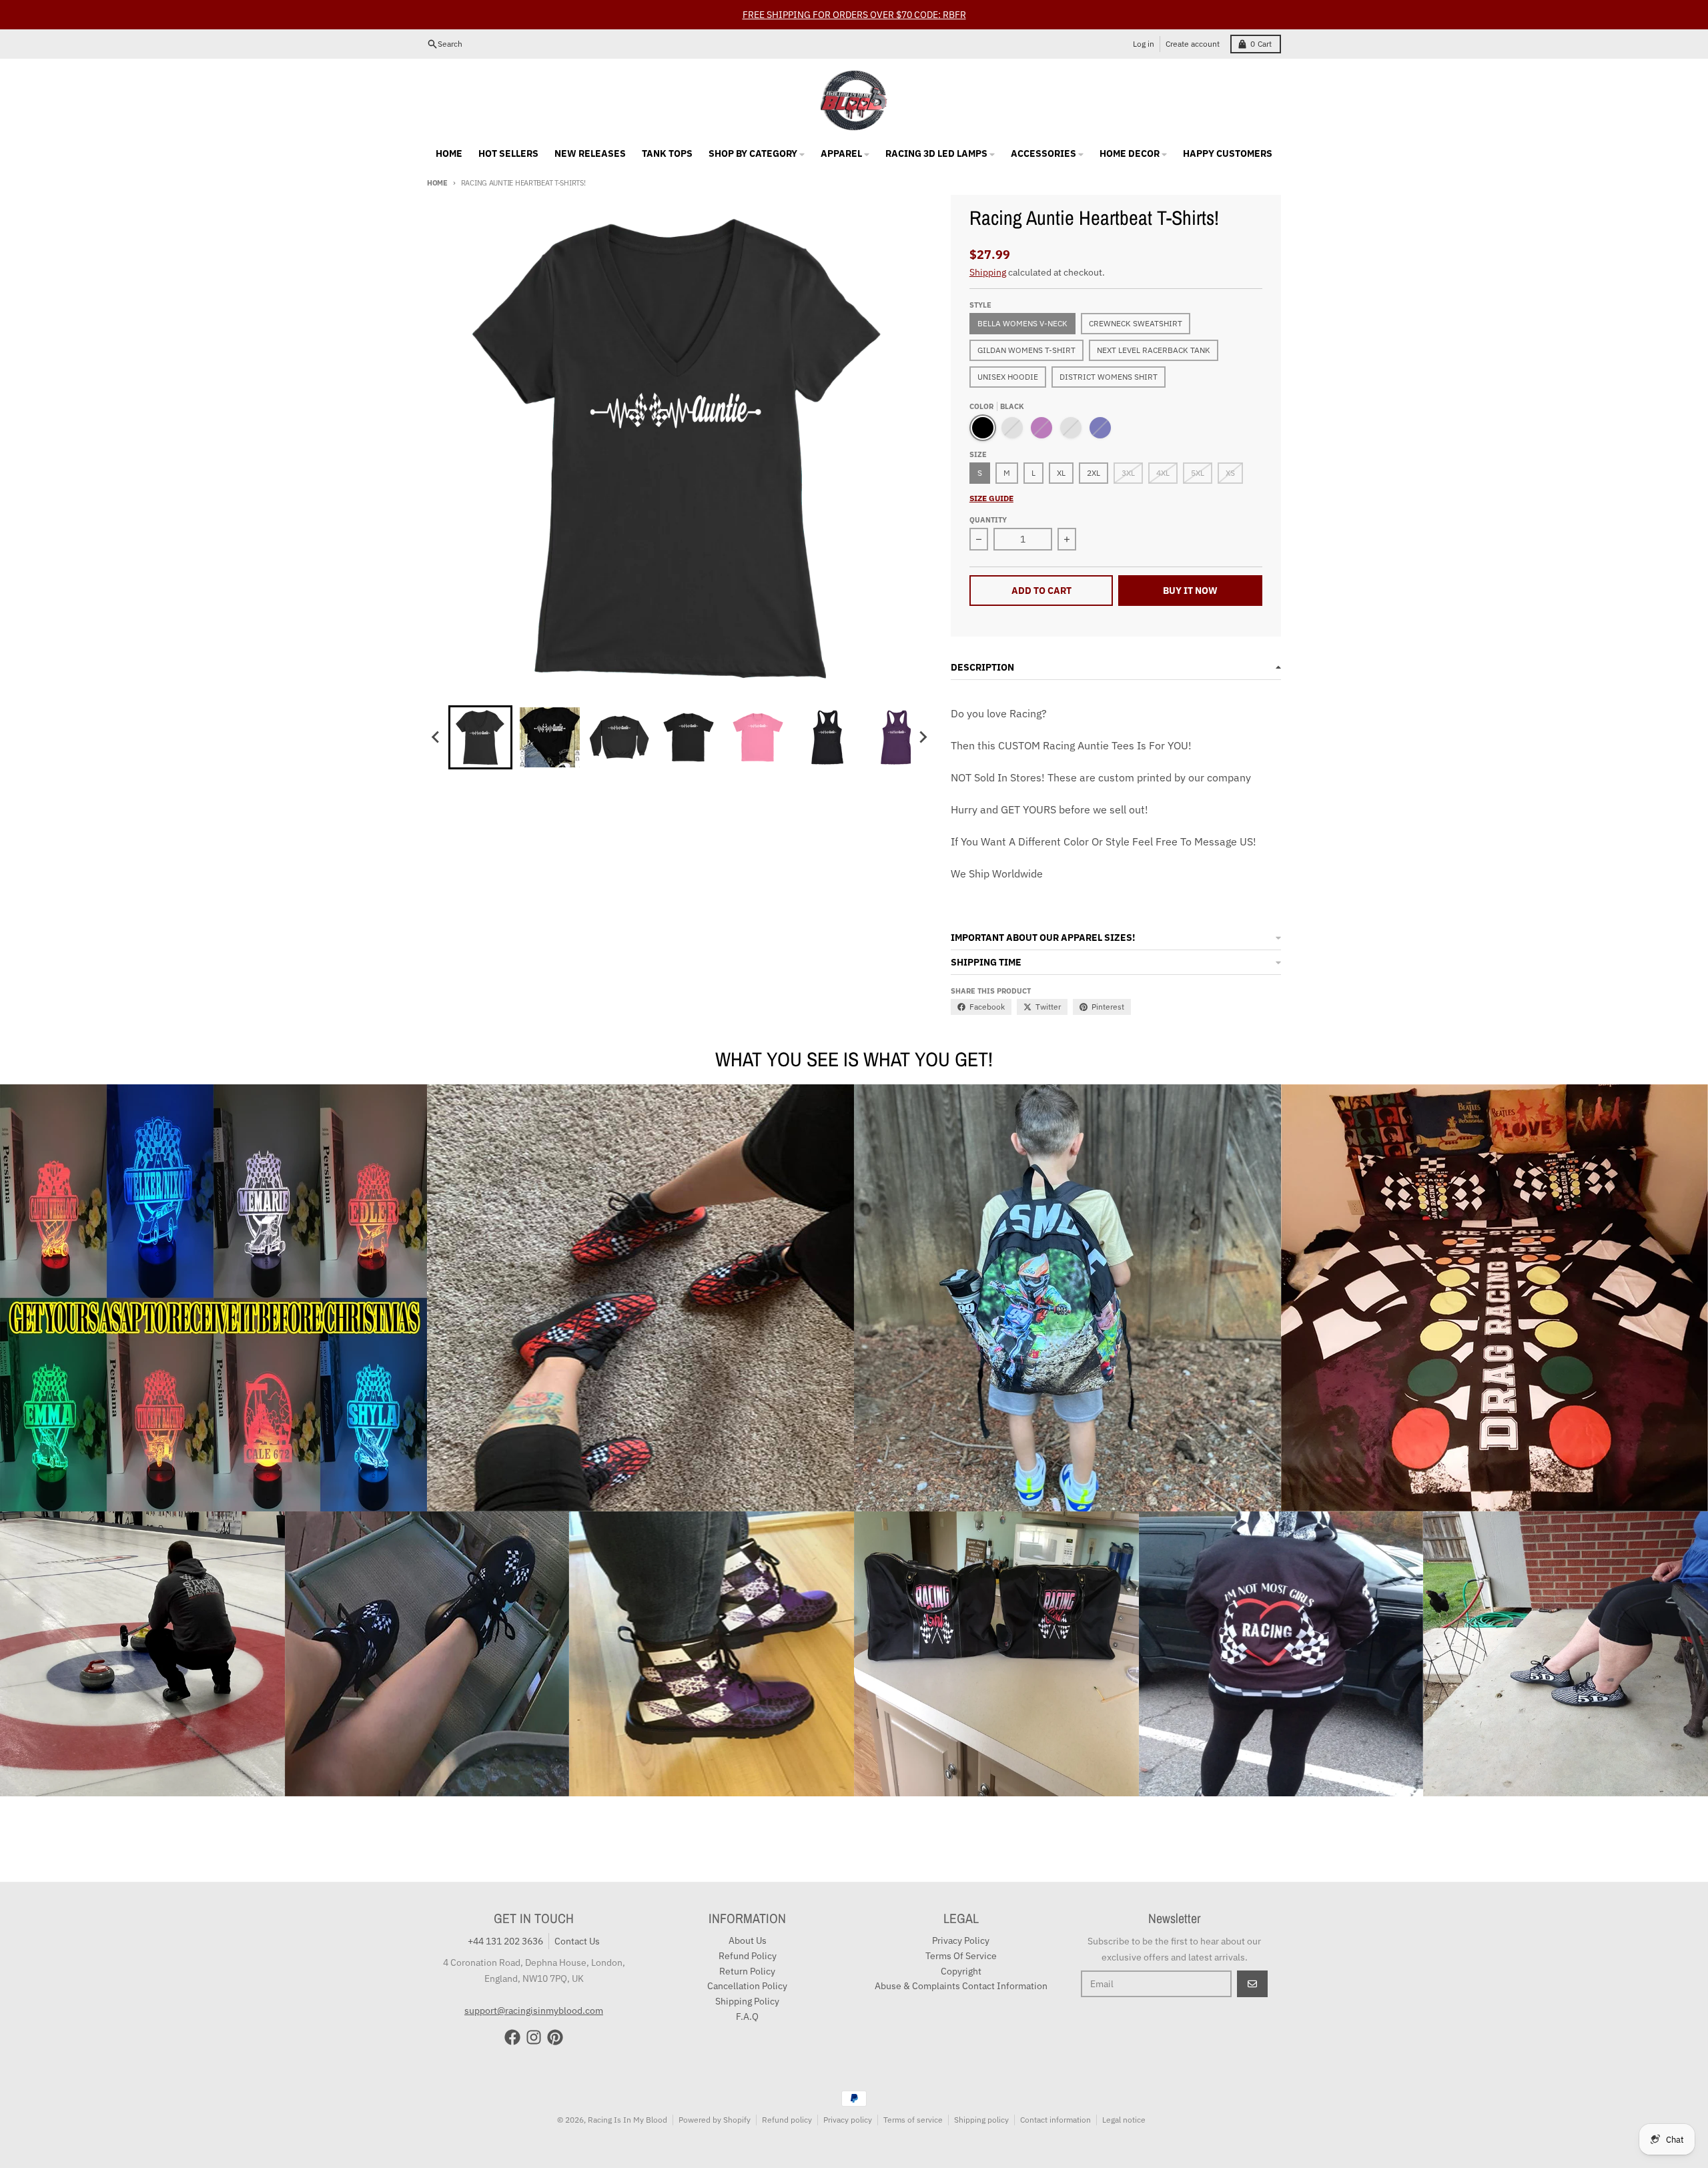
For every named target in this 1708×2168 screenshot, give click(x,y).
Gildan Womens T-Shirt (1026, 350)
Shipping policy (981, 2120)
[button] (480, 737)
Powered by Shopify (715, 2120)
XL (1061, 473)
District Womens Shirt (1109, 377)
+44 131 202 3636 (505, 1941)
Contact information (1055, 2120)
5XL (1198, 473)
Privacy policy (848, 2120)
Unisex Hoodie (1008, 377)
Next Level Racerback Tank (1154, 350)
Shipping (988, 272)
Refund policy (787, 2120)
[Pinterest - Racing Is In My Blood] (555, 2037)
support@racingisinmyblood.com (534, 2011)
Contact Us (577, 1941)
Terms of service (913, 2120)
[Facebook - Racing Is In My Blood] (512, 2037)
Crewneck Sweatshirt (1136, 323)
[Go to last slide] (436, 737)
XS (1230, 473)
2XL (1094, 473)
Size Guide (991, 498)
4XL (1163, 473)
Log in (1144, 44)
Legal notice (1124, 2120)
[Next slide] (923, 737)
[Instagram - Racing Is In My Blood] (534, 2037)
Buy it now (1190, 591)
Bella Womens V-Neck (1022, 323)
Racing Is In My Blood (627, 2120)
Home (437, 183)
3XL (1128, 473)
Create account (1193, 44)
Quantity (988, 520)
